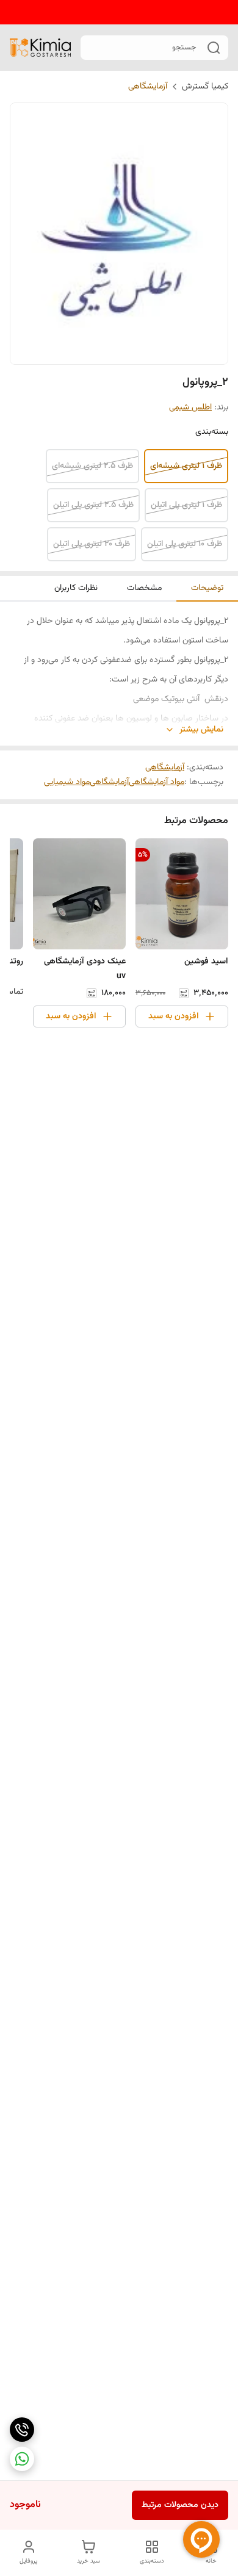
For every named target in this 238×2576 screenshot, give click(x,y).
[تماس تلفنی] (22, 2430)
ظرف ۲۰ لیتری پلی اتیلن (92, 544)
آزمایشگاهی (148, 87)
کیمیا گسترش (205, 87)
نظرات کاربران (76, 588)
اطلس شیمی (190, 408)
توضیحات (207, 588)
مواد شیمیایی (67, 782)
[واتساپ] (22, 2459)
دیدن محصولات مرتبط (180, 2505)
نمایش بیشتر (201, 730)
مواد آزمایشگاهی (157, 782)
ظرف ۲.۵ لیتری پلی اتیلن (93, 505)
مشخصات (144, 588)
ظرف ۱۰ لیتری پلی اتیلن (185, 544)
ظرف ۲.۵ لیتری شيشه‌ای (92, 466)
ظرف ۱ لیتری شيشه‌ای (186, 466)
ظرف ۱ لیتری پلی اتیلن (186, 505)
